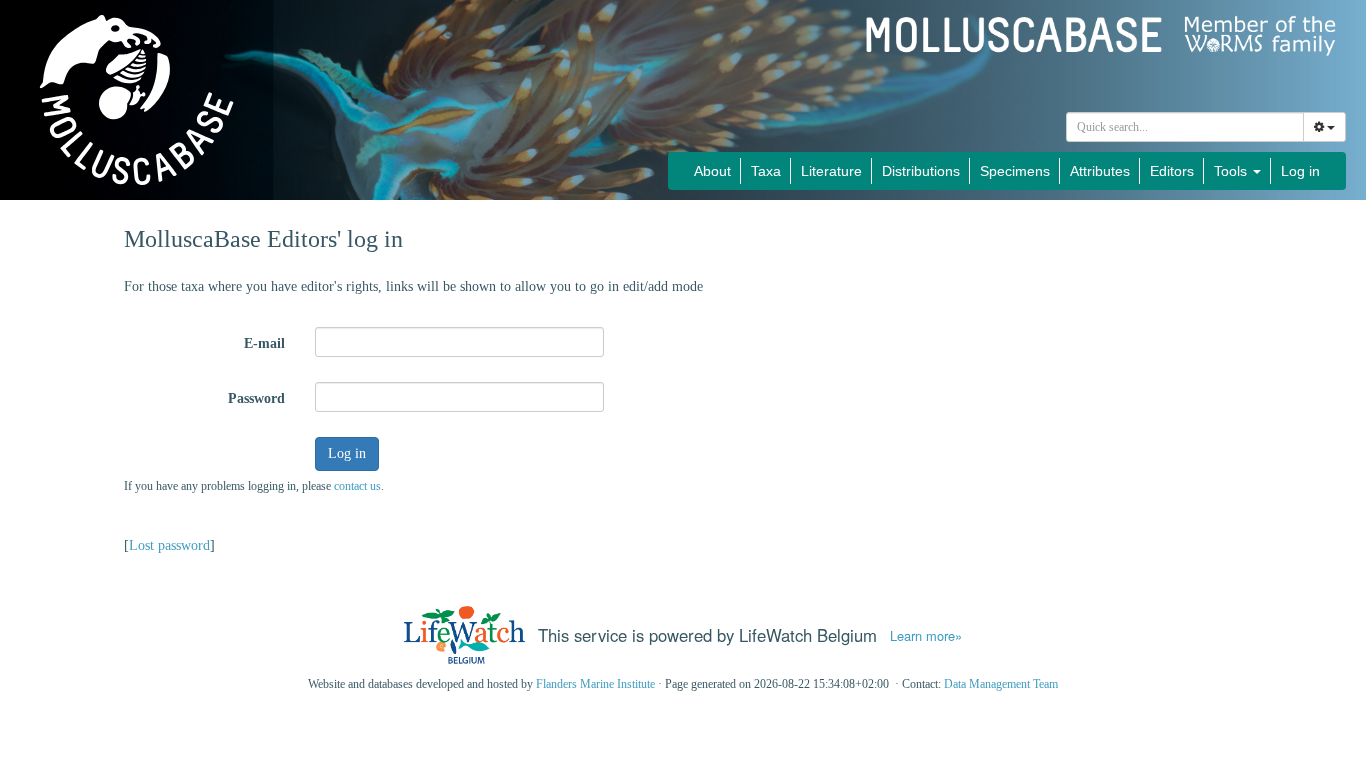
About (712, 171)
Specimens (1015, 171)
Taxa (766, 171)
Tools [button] (1232, 171)
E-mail (264, 343)
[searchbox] (1185, 127)
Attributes (1100, 171)
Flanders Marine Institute (595, 684)
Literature (831, 171)
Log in (1300, 171)
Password (256, 398)
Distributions (921, 171)
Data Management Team (1001, 684)
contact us (357, 486)
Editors (1172, 171)
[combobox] (1185, 127)
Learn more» (926, 636)
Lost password (169, 545)
